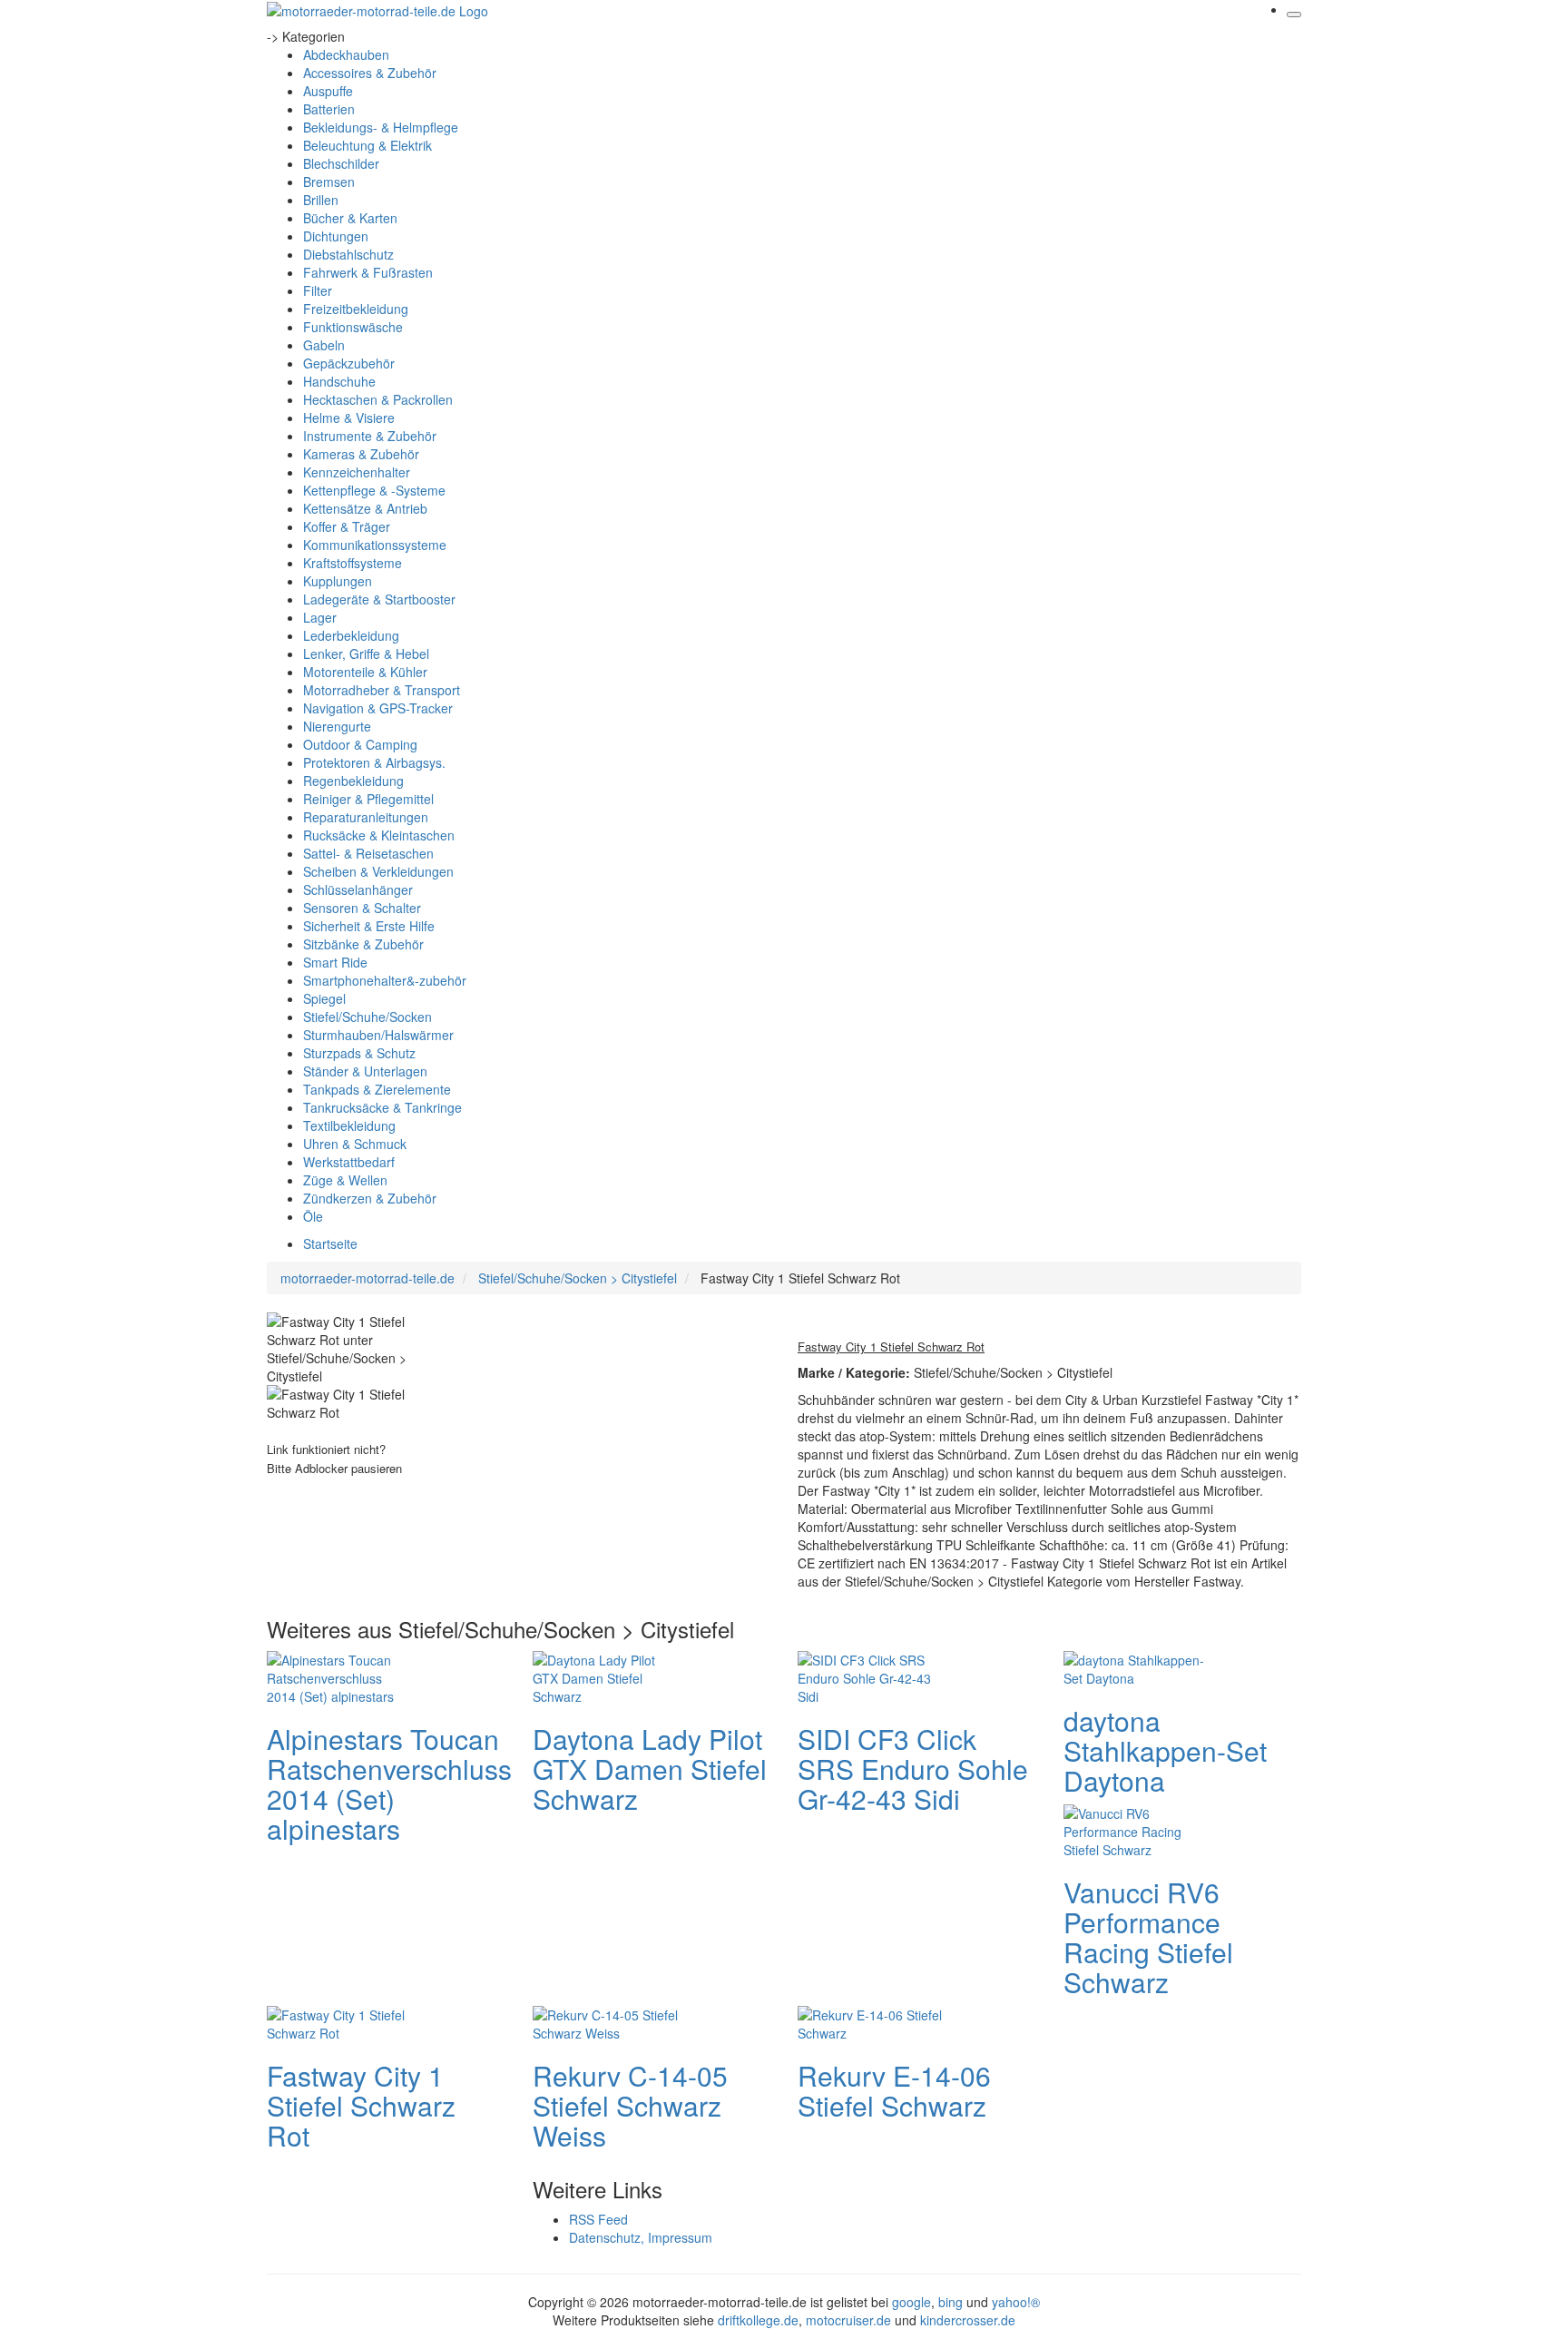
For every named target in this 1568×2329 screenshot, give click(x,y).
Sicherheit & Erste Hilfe (369, 926)
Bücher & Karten (350, 218)
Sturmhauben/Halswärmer (378, 1035)
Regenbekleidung (353, 781)
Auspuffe (328, 91)
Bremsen (329, 182)
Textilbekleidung (349, 1125)
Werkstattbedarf (349, 1162)
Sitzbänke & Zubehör (363, 944)
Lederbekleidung (351, 635)
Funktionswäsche (353, 327)
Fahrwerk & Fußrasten (368, 272)
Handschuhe (339, 381)
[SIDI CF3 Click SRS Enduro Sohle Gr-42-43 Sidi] (870, 1676)
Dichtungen (336, 236)
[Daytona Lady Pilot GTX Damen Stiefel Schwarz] (605, 1676)
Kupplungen (338, 581)
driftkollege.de (758, 2320)
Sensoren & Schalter (362, 908)
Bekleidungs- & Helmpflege (381, 127)
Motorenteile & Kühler (365, 672)
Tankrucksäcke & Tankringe (382, 1107)
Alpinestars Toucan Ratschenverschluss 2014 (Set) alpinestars (389, 1784)
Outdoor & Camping (360, 744)
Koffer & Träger (347, 526)
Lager (320, 617)
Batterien (329, 109)
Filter (318, 290)
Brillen (321, 200)
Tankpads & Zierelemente (377, 1089)
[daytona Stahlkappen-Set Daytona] (1136, 1666)
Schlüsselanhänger (358, 889)
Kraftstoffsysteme (353, 563)
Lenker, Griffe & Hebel (366, 653)
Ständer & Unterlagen (365, 1071)
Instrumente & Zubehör (370, 436)
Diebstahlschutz (348, 254)
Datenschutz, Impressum (641, 2237)
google (911, 2302)
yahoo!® (1016, 2302)
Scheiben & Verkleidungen (378, 871)
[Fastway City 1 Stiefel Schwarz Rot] (339, 2021)
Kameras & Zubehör (361, 454)
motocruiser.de (848, 2320)
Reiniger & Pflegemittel (368, 799)
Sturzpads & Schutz (359, 1053)
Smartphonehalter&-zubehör (385, 980)
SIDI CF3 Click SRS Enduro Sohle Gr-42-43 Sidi (913, 1769)
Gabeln (324, 345)
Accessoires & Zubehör (370, 73)
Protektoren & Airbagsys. (374, 762)
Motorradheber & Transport (382, 690)
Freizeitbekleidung (356, 309)
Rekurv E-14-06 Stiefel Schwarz (894, 2090)
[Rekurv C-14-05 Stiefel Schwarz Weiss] (605, 2021)
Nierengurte (337, 726)
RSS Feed (598, 2219)
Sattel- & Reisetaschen (368, 853)
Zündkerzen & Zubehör (370, 1198)
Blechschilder (341, 163)
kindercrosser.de (968, 2320)
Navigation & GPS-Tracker (378, 708)
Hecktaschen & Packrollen (378, 399)
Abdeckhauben (346, 54)
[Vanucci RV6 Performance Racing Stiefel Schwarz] (1136, 1829)
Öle (313, 1216)
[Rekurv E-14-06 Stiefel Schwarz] (870, 2021)
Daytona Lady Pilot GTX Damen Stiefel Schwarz (650, 1769)
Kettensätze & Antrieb (365, 508)
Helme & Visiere (349, 418)
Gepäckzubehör (349, 363)
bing (951, 2302)
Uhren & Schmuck (355, 1144)
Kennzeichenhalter (357, 472)
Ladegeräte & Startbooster (379, 599)
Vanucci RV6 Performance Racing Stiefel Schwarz (1148, 1937)
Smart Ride (335, 962)
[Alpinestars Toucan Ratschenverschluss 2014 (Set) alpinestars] (339, 1676)
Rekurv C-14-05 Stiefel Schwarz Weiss (630, 2105)
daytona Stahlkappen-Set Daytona (1165, 1750)
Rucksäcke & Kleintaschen (379, 835)
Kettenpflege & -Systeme (374, 490)
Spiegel (324, 998)
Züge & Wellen (345, 1180)
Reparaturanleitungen (366, 817)
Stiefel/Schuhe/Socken (367, 1017)
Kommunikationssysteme (375, 545)
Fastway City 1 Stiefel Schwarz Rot (361, 2105)
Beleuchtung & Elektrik (367, 145)
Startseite (330, 1243)
